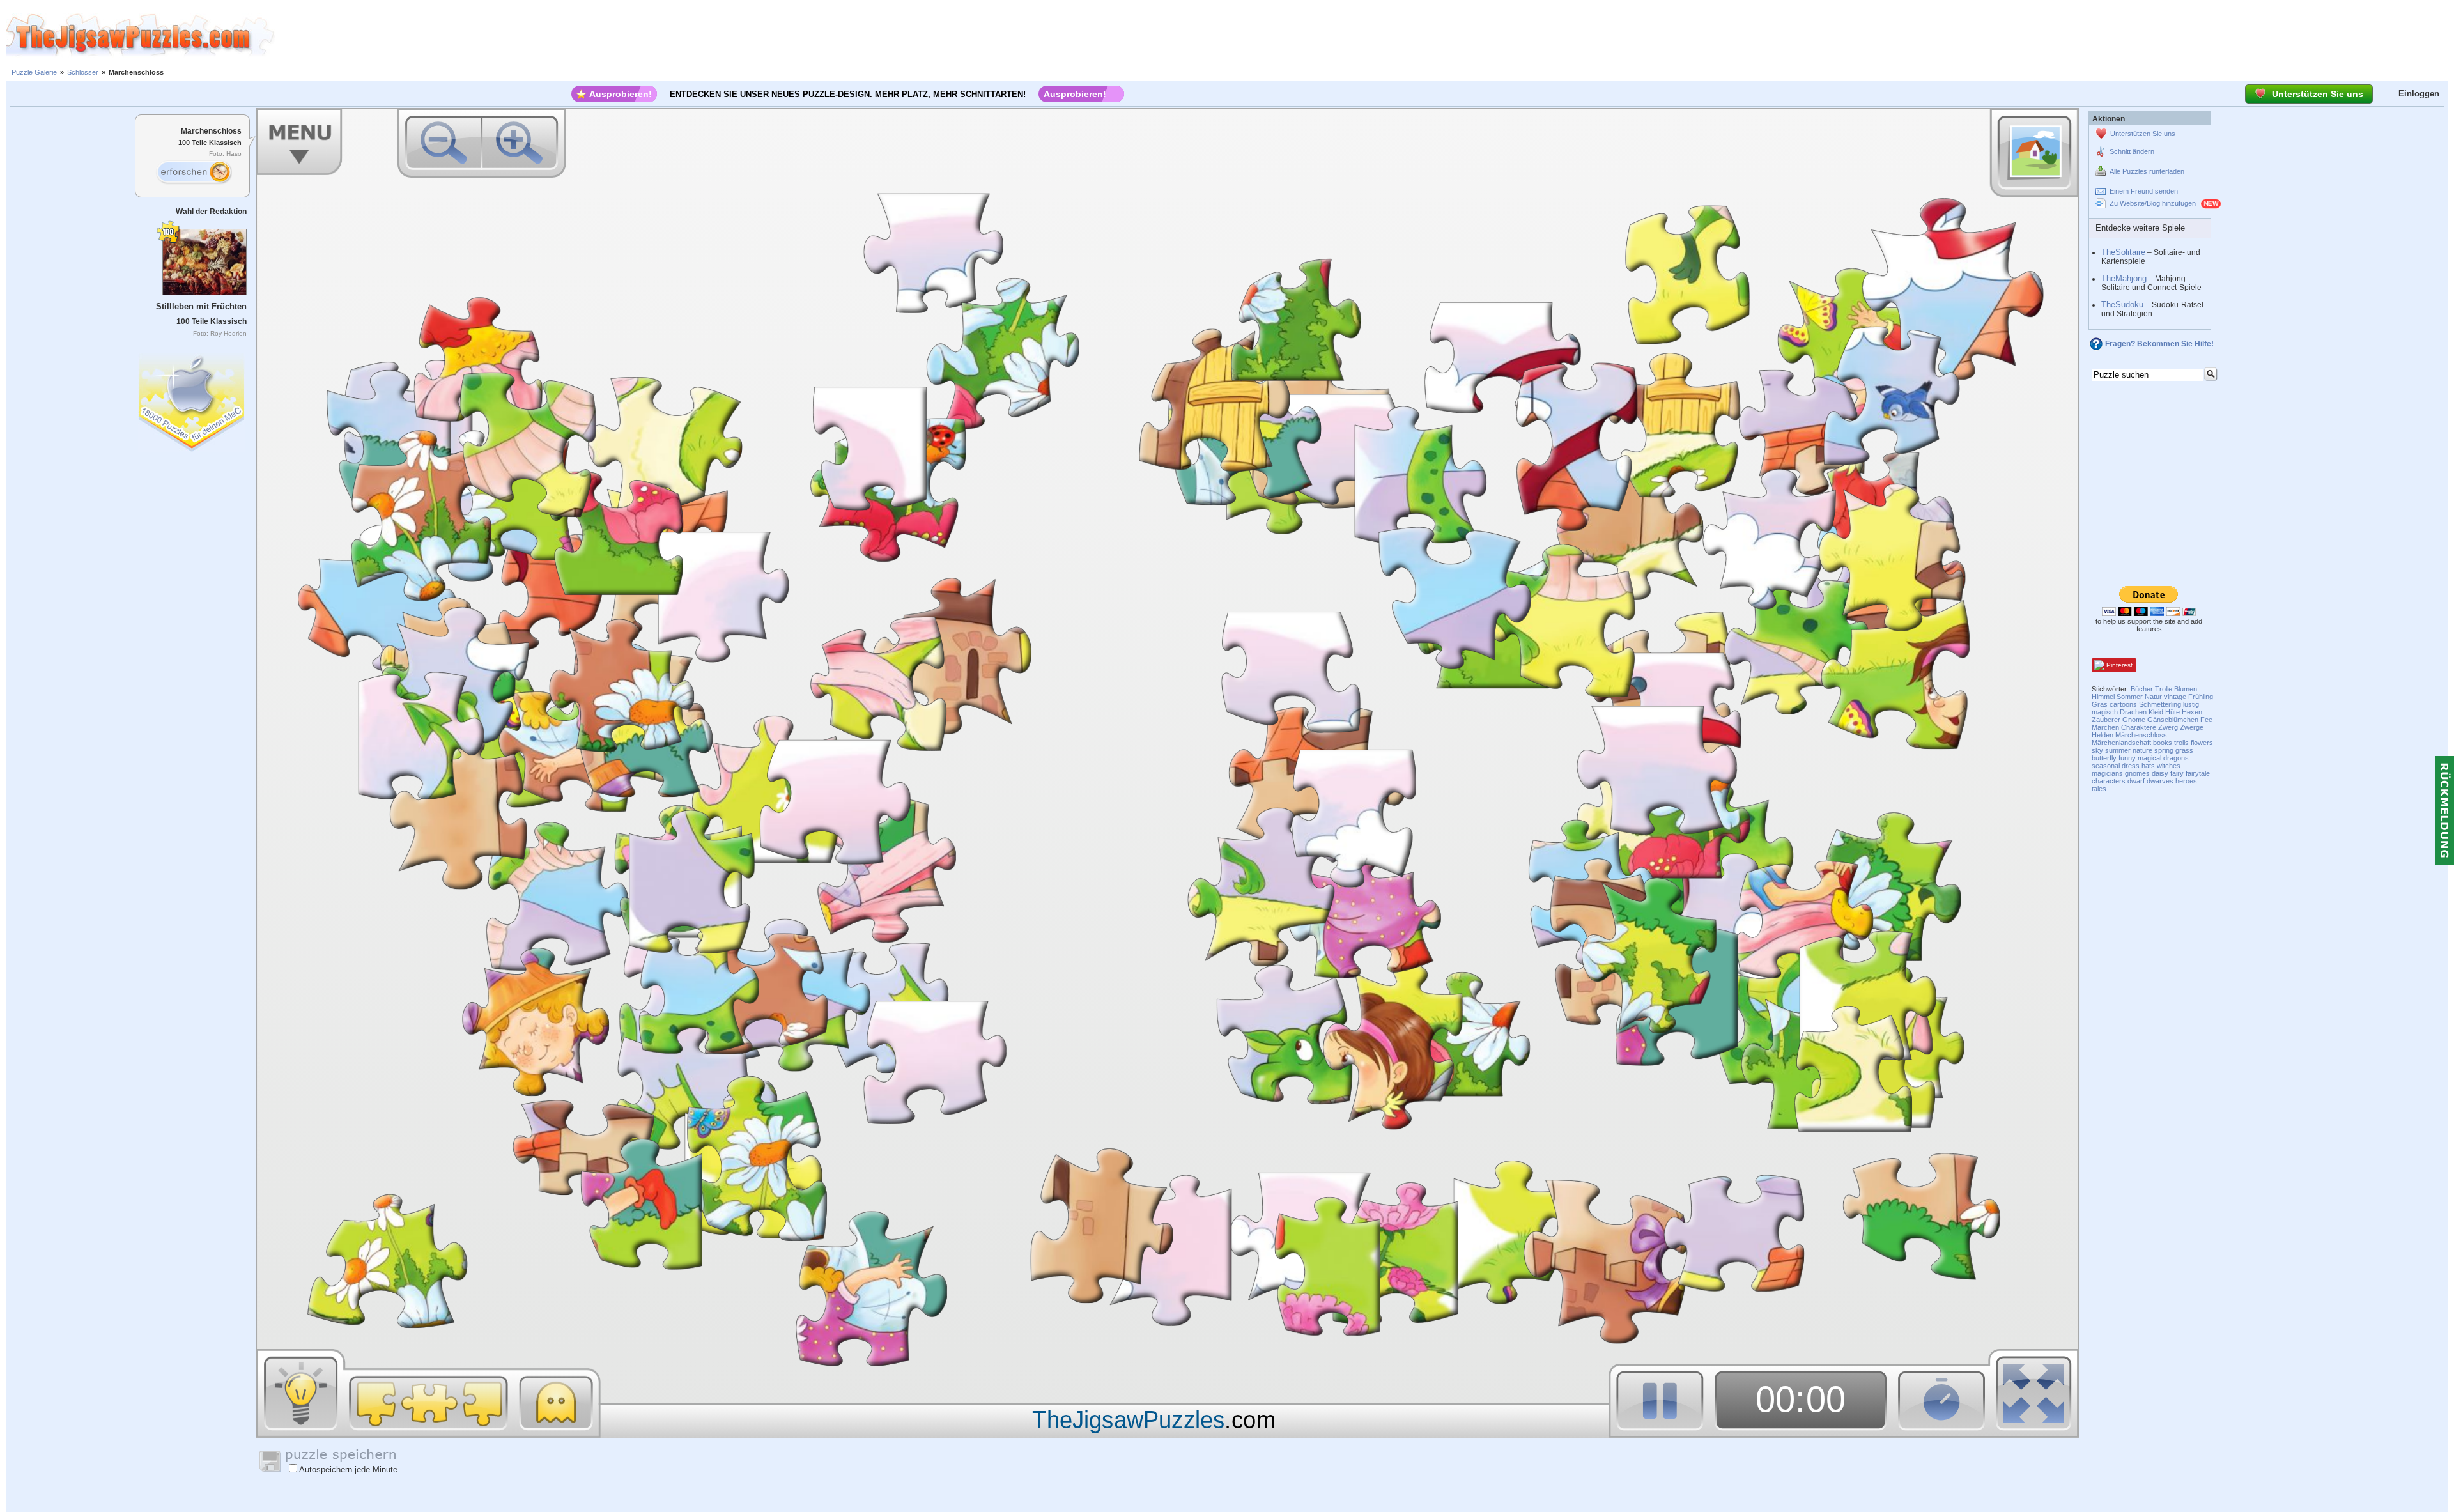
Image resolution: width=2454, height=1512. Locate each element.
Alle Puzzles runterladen (2147, 171)
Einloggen (2419, 94)
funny (2127, 758)
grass (2184, 750)
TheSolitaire (2123, 252)
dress (2131, 766)
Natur (2153, 697)
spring (2164, 750)
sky (2097, 750)
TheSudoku (2122, 305)
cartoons (2123, 704)
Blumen (2186, 689)
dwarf (2136, 781)
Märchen (2105, 727)
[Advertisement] (1364, 35)
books (2163, 743)
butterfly (2104, 758)
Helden (2103, 735)
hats (2148, 766)
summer (2118, 750)
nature (2142, 750)
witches (2169, 766)
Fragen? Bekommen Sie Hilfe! (2159, 344)
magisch (2105, 712)
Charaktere (2139, 727)
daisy (2160, 773)
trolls (2181, 743)
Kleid (2156, 712)
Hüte (2172, 712)
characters (2109, 781)
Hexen (2192, 712)
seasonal (2106, 766)
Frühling (2201, 697)
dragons (2176, 758)
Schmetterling (2160, 704)
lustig (2191, 704)
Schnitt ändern (2132, 151)
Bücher (2142, 689)
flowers (2202, 743)
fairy (2177, 773)
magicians (2107, 773)
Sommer (2130, 697)
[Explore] (194, 173)
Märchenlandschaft (2121, 743)
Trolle (2164, 689)
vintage (2175, 697)
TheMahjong (2124, 278)
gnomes (2137, 773)
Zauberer (2106, 720)
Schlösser (83, 72)
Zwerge (2192, 727)
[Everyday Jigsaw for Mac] (192, 400)
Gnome (2134, 720)
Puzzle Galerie (34, 72)
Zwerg (2168, 727)
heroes (2186, 781)
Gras (2100, 704)
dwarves (2160, 781)
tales (2099, 789)
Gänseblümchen (2173, 720)
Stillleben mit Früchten (201, 306)
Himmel (2103, 697)
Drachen (2133, 712)
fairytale (2198, 773)
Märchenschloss (2141, 735)
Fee (2206, 720)
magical (2149, 758)
